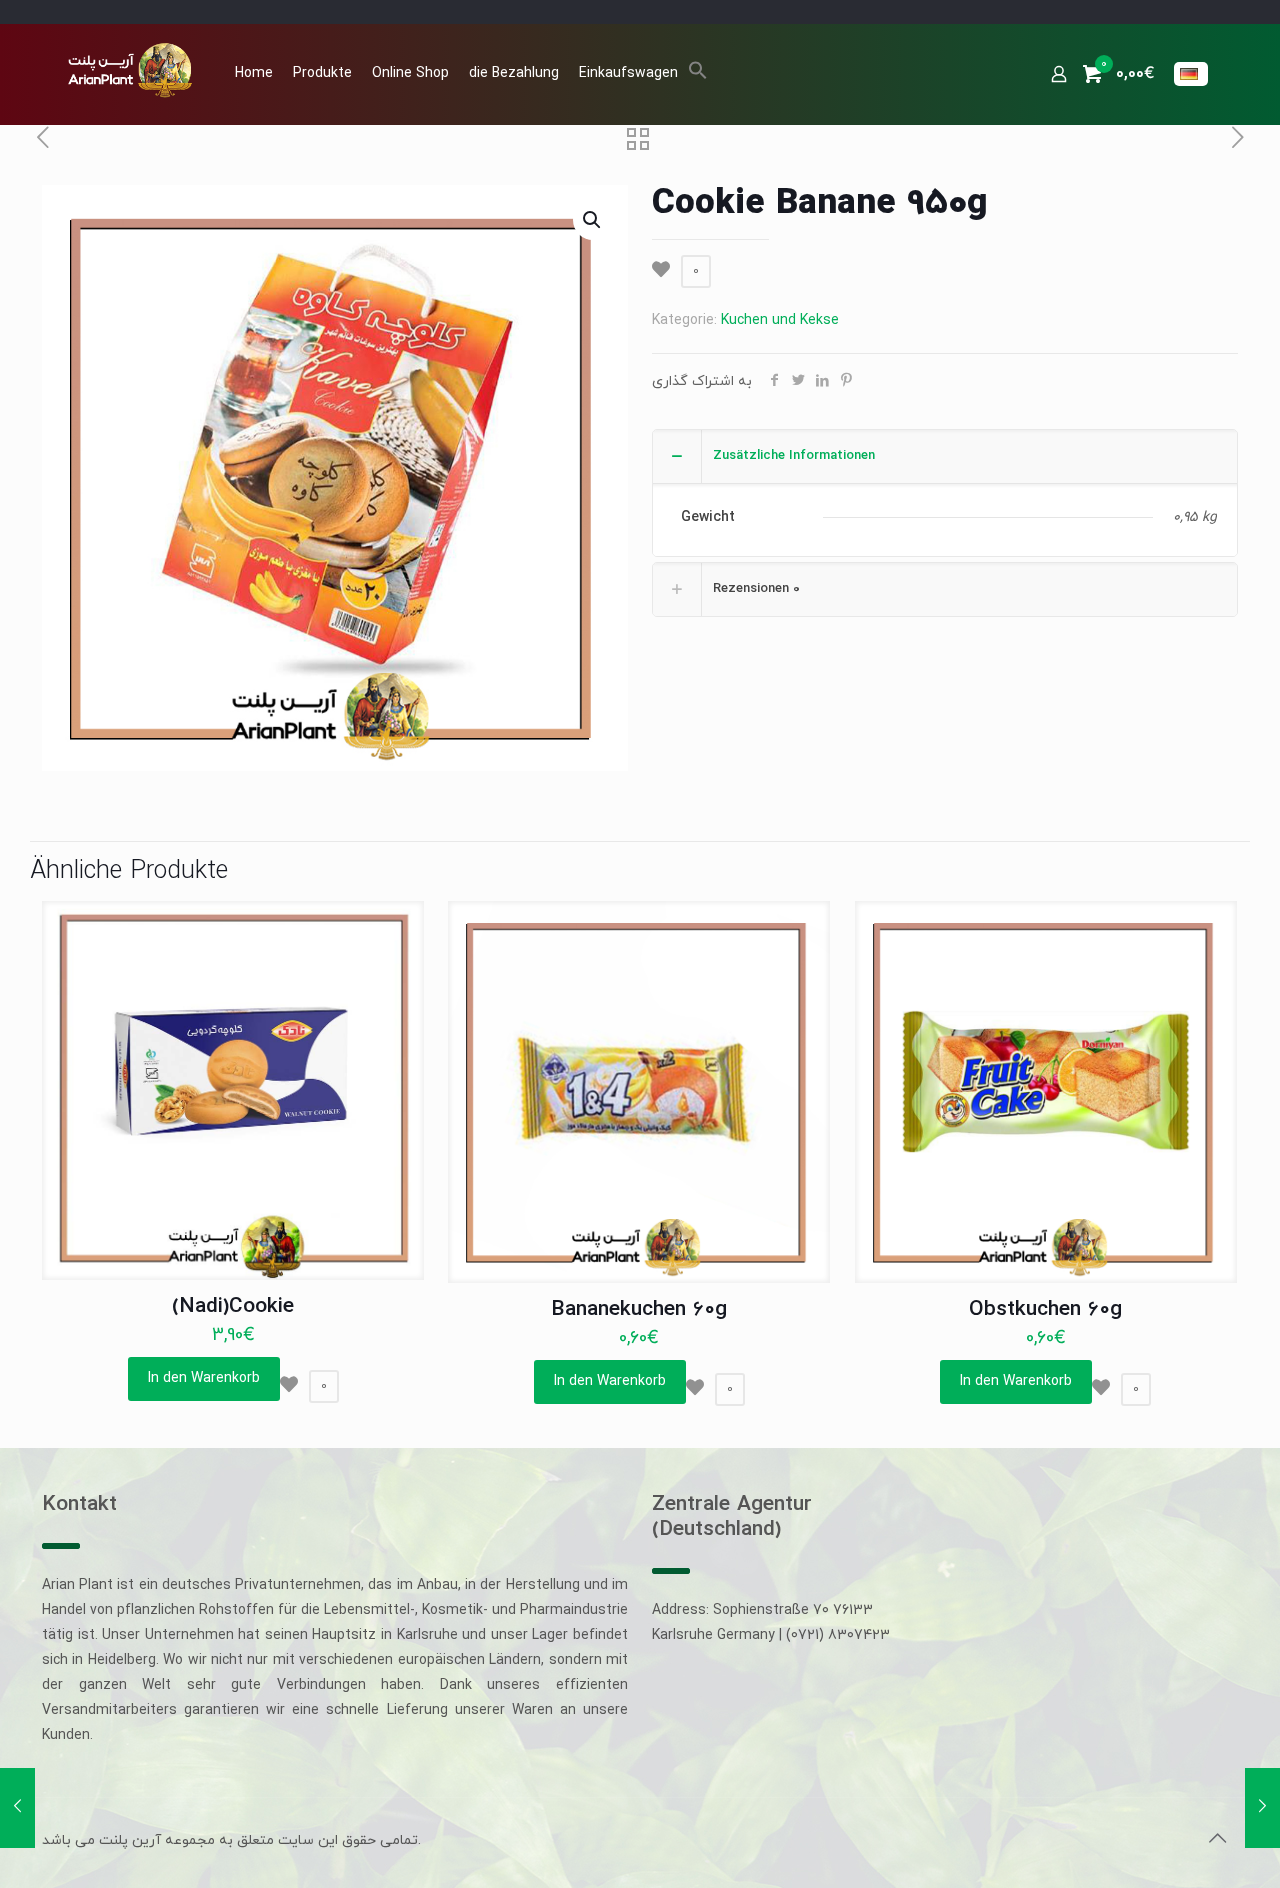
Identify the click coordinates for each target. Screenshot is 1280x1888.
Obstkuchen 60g (1045, 1310)
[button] (698, 76)
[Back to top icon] (1217, 1840)
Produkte (322, 73)
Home (254, 73)
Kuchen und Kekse (780, 320)
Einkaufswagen (628, 73)
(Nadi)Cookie (233, 1307)
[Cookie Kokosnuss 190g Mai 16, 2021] (17, 1808)
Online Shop (410, 73)
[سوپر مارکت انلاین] (128, 69)
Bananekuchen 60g (639, 1310)
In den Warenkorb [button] (204, 1378)
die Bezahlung (514, 73)
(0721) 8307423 (838, 1635)
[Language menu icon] (1191, 74)
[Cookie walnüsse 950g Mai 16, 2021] (1262, 1808)
